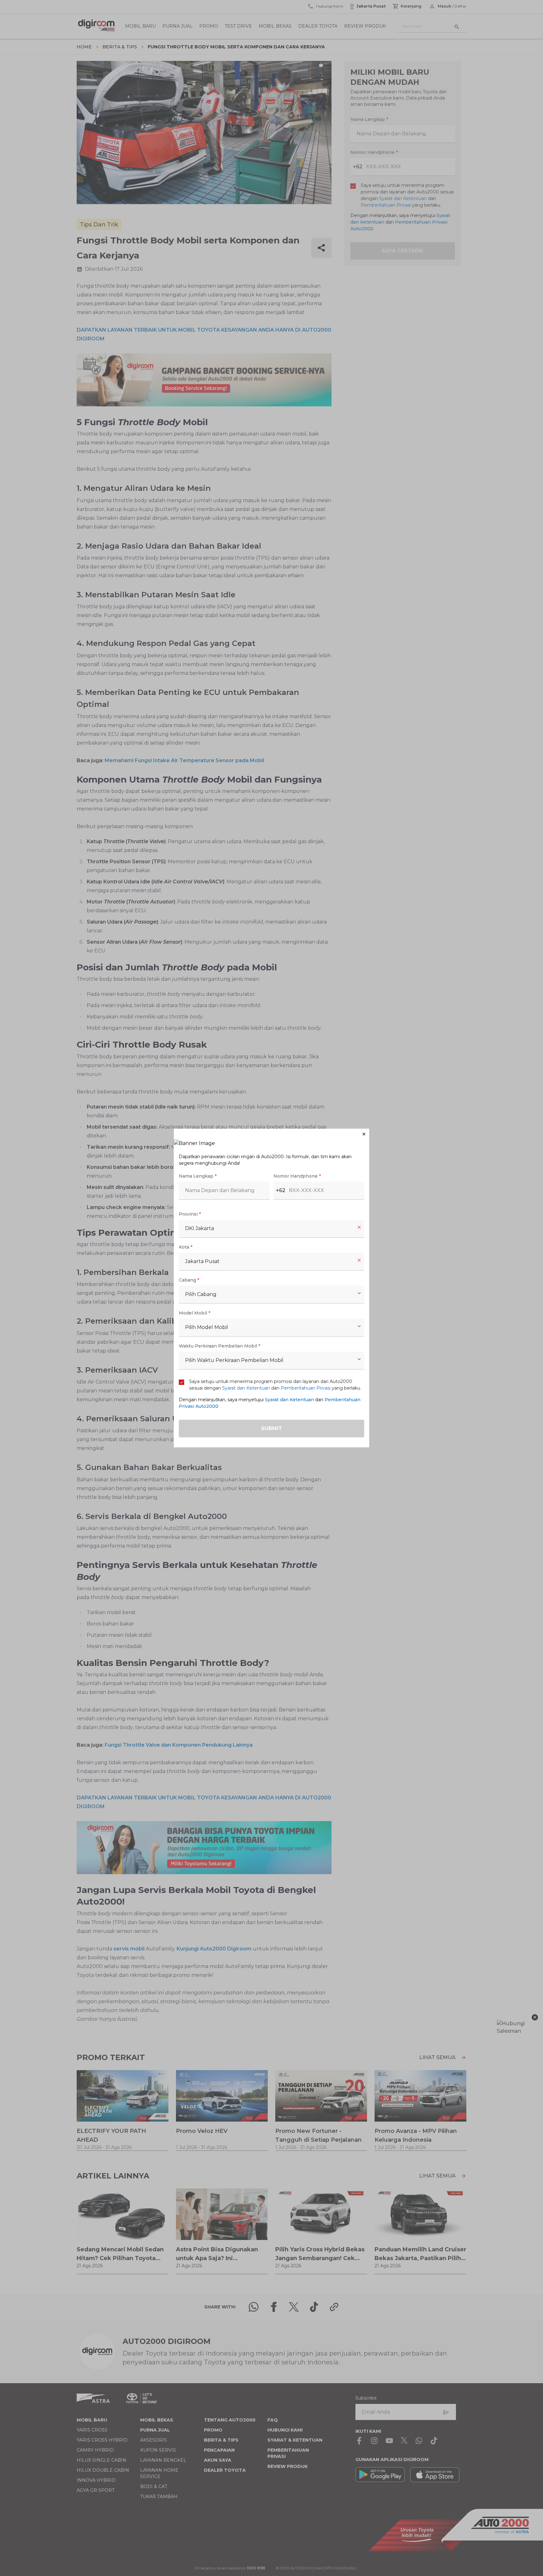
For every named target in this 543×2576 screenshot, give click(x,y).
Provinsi (190, 1214)
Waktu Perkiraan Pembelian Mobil (219, 1346)
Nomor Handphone (297, 1176)
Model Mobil (195, 1313)
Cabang (189, 1280)
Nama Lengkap (198, 1176)
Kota (186, 1247)
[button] (271, 1134)
